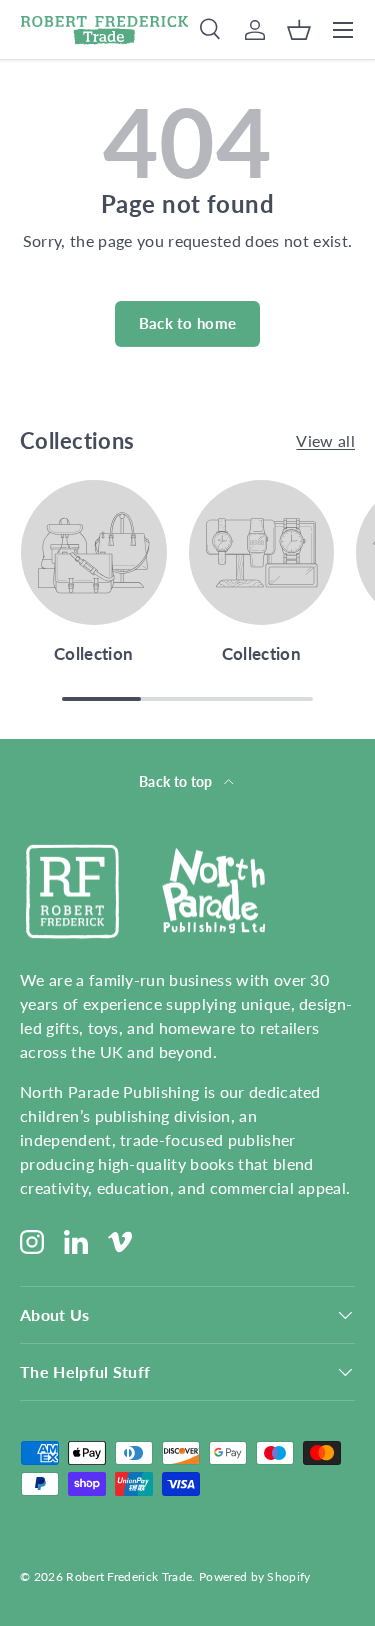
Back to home (188, 323)
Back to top (177, 781)
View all (325, 440)
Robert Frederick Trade (129, 1576)
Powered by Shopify (255, 1576)
